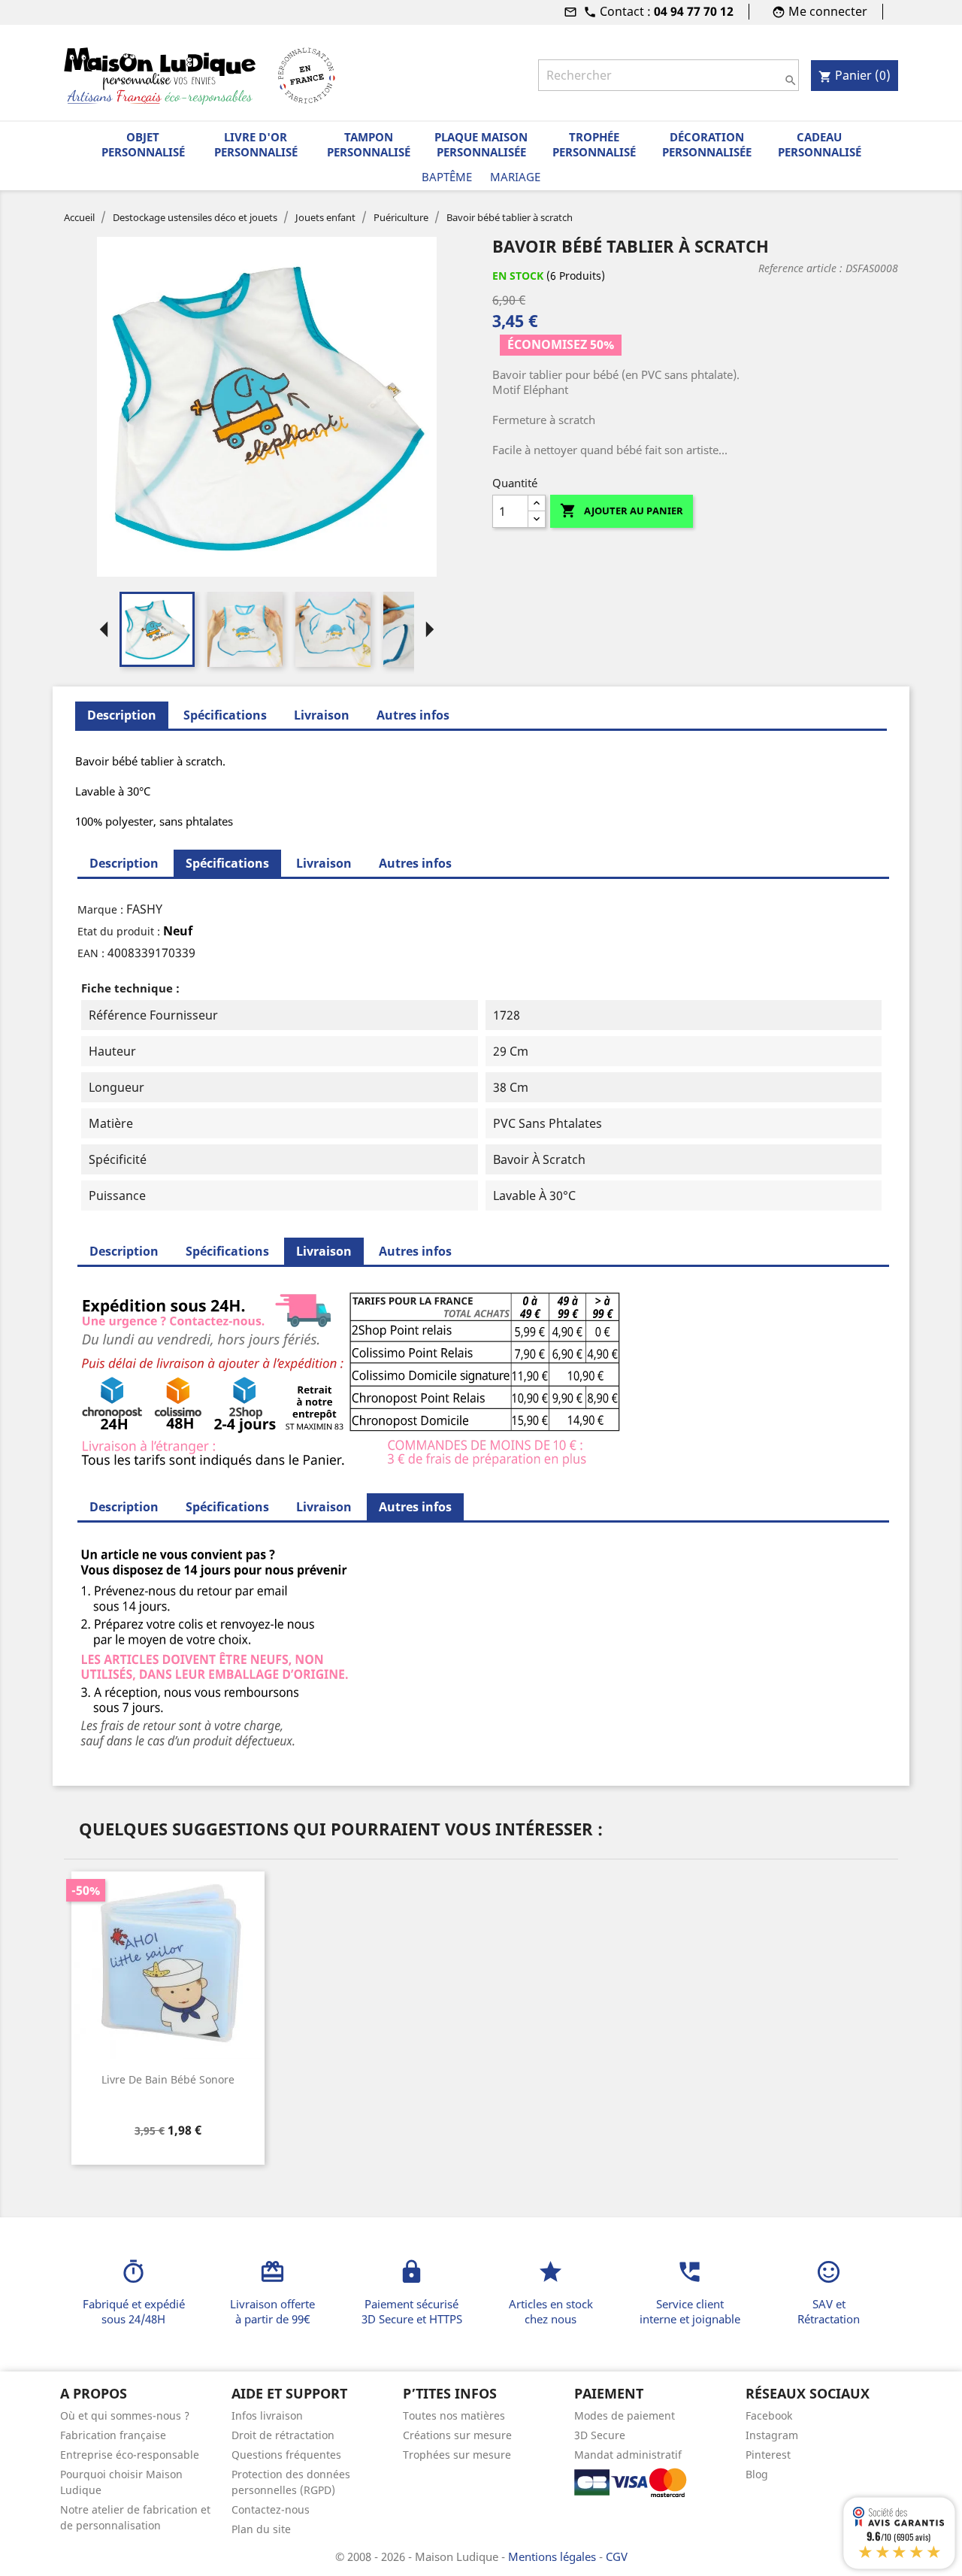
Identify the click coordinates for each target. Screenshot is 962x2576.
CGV (617, 2556)
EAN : (91, 953)
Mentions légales (554, 2556)
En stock (518, 276)
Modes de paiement (625, 2415)
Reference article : (800, 268)
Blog (757, 2474)
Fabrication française (113, 2435)
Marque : (100, 909)
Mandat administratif (628, 2455)
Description (124, 863)
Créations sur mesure (457, 2435)
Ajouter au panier (622, 511)
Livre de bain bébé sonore (168, 2079)
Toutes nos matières (454, 2415)
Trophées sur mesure (457, 2455)
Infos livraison (267, 2415)
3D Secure (600, 2435)
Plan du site (261, 2529)
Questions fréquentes (286, 2455)
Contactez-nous (271, 2509)
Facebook (769, 2415)
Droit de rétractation (283, 2435)
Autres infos (413, 715)
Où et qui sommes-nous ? (125, 2415)
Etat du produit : (119, 931)
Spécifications (225, 715)
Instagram (772, 2435)
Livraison (322, 715)
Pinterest (768, 2455)
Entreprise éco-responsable (130, 2455)
